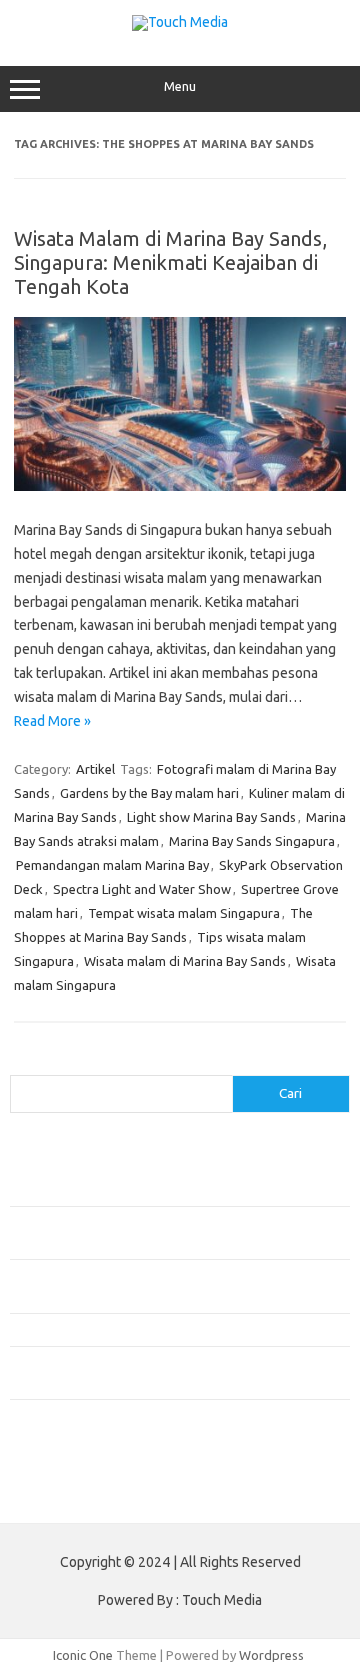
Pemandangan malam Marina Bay (112, 865)
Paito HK (35, 1493)
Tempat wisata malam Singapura (184, 913)
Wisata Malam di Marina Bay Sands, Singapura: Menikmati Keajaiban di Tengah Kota (170, 262)
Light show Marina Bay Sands (211, 817)
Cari (21, 1063)
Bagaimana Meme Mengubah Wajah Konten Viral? (153, 1329)
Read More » (52, 721)
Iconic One (83, 1655)
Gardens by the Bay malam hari (149, 793)
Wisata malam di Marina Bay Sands (185, 961)
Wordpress (271, 1655)
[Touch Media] (180, 22)
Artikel (95, 769)
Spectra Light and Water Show (142, 889)
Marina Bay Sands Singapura (252, 841)
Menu (180, 86)
